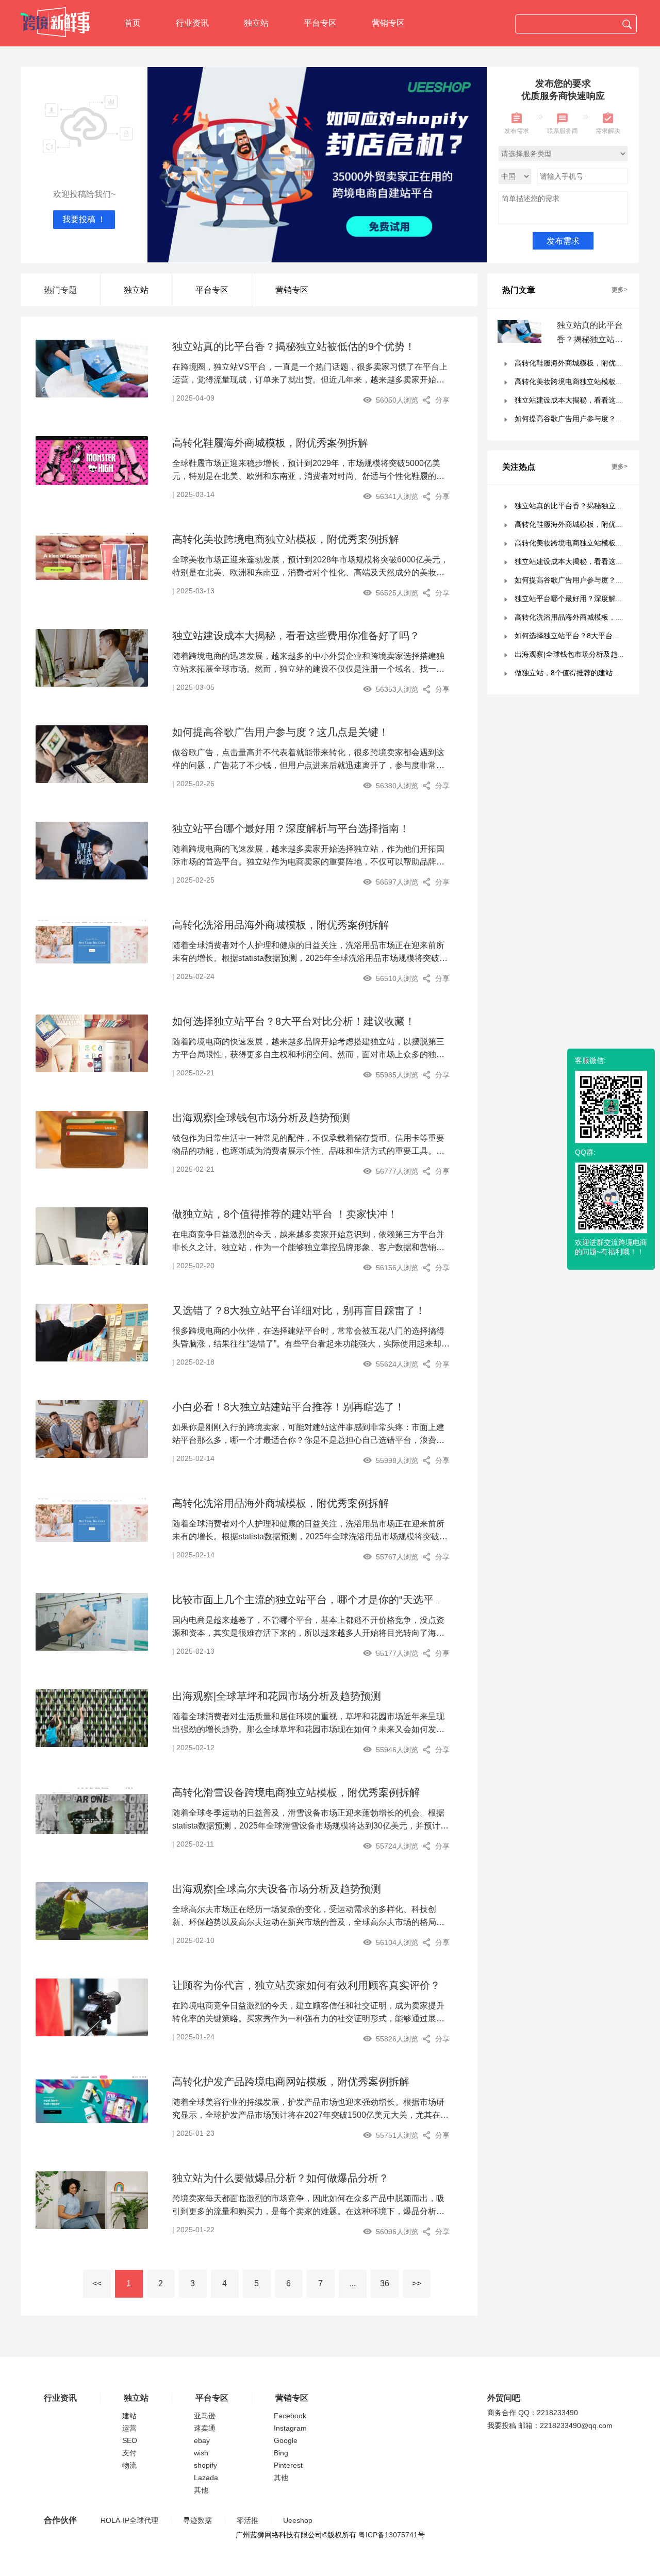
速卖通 (205, 2428)
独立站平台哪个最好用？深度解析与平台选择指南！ (291, 828)
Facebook (290, 2416)
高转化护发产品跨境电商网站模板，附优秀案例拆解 (291, 2082)
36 (385, 2283)
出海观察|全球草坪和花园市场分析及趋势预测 (277, 1696)
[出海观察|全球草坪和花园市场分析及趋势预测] (92, 1718)
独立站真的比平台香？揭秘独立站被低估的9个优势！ (294, 346)
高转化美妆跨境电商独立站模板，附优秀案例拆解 (286, 539)
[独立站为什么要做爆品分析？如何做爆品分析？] (92, 2200)
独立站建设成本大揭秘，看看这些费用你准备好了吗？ (296, 636)
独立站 (256, 23)
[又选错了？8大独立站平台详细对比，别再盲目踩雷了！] (92, 1332)
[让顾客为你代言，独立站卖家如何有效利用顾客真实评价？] (92, 2007)
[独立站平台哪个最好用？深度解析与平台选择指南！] (92, 850)
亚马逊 (205, 2416)
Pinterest (288, 2465)
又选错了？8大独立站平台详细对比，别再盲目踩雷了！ (299, 1310)
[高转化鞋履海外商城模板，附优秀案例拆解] (92, 460)
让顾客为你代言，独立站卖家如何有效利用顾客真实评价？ (306, 1985)
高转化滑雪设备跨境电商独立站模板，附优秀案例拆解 (296, 1792)
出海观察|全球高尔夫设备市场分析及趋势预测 (277, 1889)
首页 (133, 23)
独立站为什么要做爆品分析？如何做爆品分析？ (280, 2178)
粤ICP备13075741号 (392, 2535)
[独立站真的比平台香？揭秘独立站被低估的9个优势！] (92, 368)
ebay (202, 2440)
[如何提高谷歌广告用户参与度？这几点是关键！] (92, 754)
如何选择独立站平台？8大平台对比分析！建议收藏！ (294, 1021)
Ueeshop (298, 2520)
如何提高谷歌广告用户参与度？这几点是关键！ (280, 732)
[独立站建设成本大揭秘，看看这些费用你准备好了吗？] (92, 657)
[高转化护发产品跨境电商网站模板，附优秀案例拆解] (92, 2098)
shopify (205, 2465)
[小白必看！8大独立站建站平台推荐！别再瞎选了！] (92, 1428)
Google (286, 2440)
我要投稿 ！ (84, 219)
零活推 (247, 2520)
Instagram (290, 2428)
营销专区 (388, 23)
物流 (129, 2465)
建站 (129, 2416)
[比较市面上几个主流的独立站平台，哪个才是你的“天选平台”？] (92, 1621)
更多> (620, 290)
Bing (281, 2453)
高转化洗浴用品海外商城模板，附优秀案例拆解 (280, 925)
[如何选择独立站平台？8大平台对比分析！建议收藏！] (92, 1043)
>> (417, 2283)
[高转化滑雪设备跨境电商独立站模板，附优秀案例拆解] (92, 1809)
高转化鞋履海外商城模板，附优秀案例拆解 (270, 443)
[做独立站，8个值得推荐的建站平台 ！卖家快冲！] (92, 1236)
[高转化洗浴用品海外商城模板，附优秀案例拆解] (92, 940)
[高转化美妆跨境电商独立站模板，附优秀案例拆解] (92, 556)
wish (201, 2453)
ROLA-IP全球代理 (129, 2520)
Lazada (206, 2478)
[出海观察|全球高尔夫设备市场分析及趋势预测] (92, 1910)
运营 (129, 2428)
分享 (442, 400)
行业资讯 (192, 23)
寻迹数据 (197, 2520)
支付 (129, 2453)
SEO (130, 2440)
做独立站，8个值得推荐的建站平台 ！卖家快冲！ (285, 1214)
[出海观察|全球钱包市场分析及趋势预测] (92, 1139)
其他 (201, 2490)
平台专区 (320, 23)
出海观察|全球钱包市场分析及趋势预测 (261, 1118)
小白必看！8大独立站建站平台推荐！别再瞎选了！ (288, 1407)
